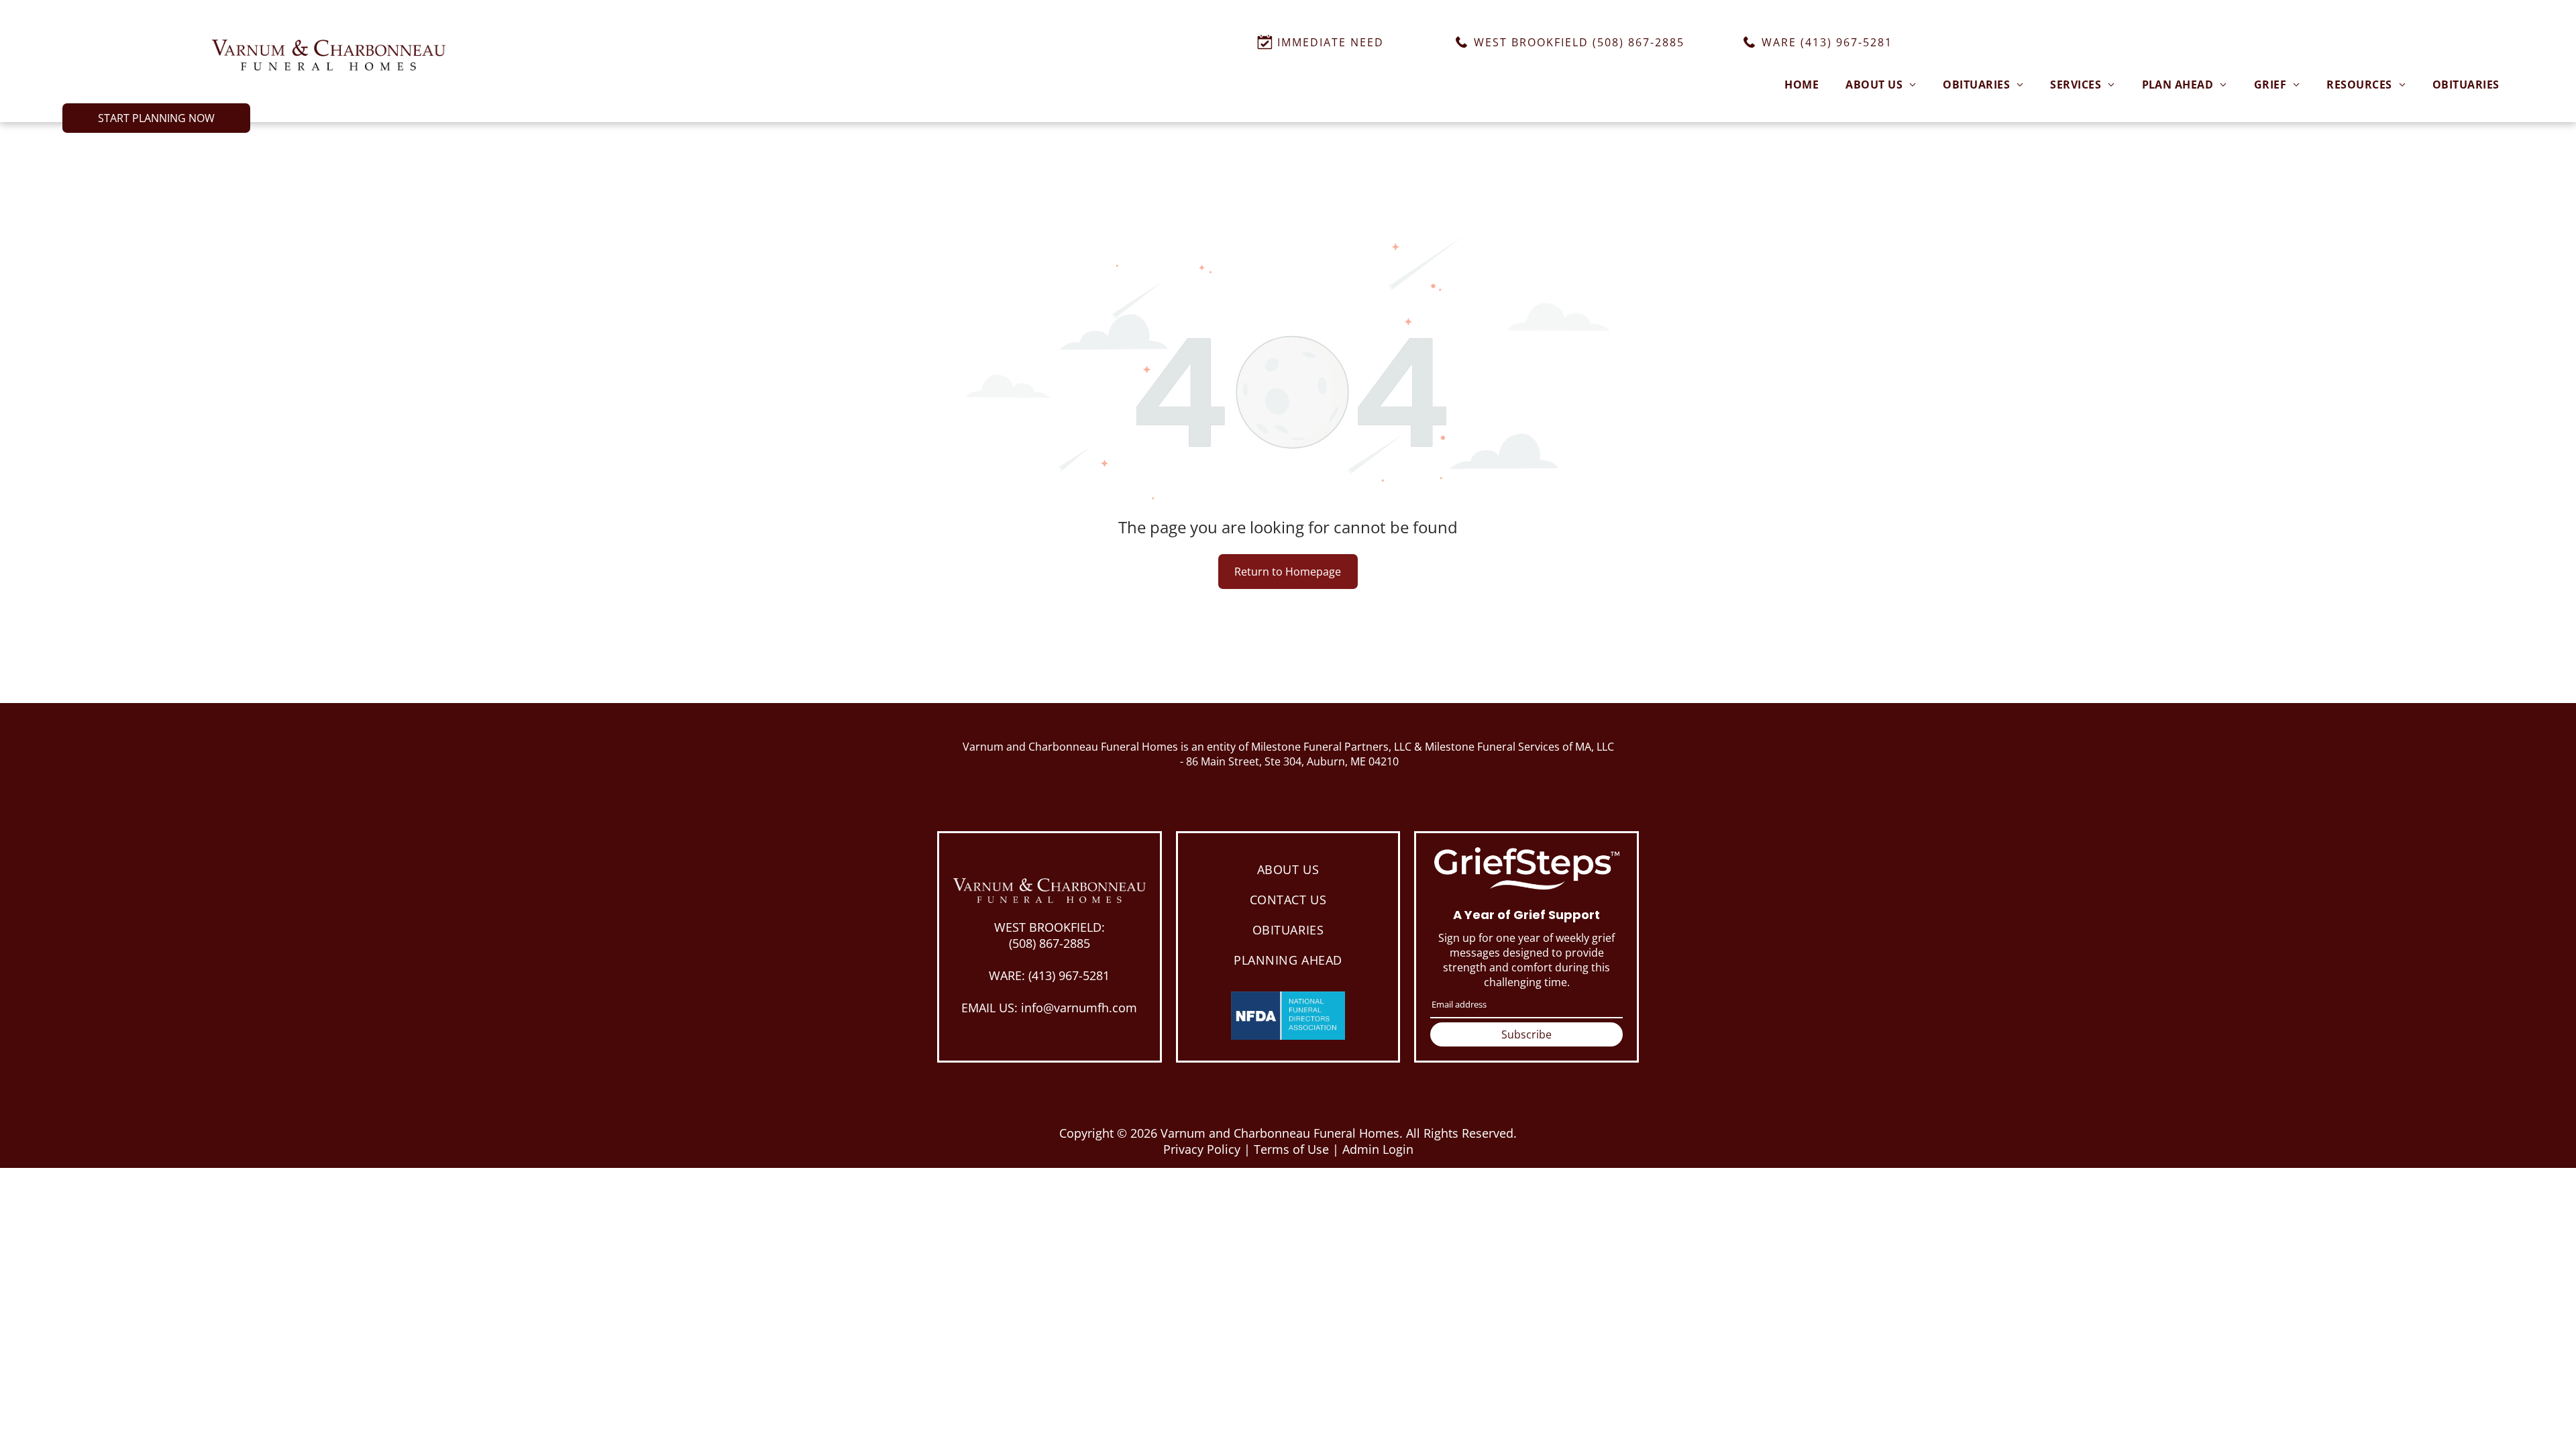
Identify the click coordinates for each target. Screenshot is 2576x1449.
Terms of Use (1291, 1149)
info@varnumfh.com (1079, 1008)
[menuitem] (1802, 84)
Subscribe (1526, 1034)
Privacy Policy (1202, 1149)
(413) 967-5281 (1069, 975)
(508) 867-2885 (1050, 943)
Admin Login (1378, 1149)
